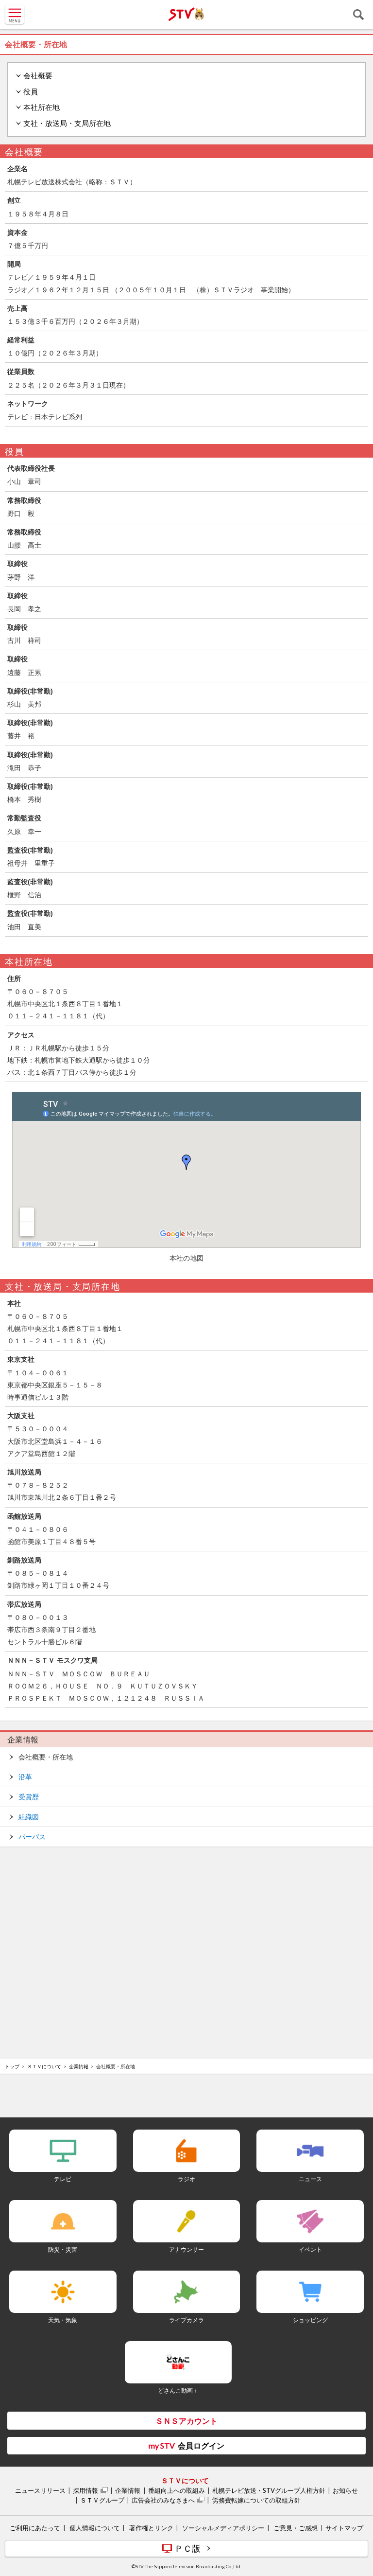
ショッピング (310, 2320)
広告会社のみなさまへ (163, 2500)
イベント (310, 2249)
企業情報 (23, 1740)
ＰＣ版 (187, 2548)
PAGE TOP (356, 2511)
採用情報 (85, 2490)
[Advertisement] (186, 1881)
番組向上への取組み (177, 2490)
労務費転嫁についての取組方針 (256, 2500)
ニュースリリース (40, 2490)
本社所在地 (42, 107)
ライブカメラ (186, 2320)
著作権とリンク (151, 2528)
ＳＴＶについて (44, 2066)
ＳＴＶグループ (102, 2500)
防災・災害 (63, 2249)
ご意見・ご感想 (296, 2528)
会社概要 (38, 76)
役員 (31, 92)
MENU (15, 15)
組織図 (29, 1817)
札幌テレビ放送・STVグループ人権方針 (269, 2490)
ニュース (310, 2179)
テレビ (63, 2179)
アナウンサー (186, 2249)
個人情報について (95, 2528)
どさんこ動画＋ (178, 2390)
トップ (12, 2066)
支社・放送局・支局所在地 (67, 123)
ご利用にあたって (35, 2528)
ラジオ (186, 2179)
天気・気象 (63, 2320)
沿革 (25, 1777)
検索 (358, 15)
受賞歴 (29, 1797)
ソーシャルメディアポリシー (223, 2528)
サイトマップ (344, 2528)
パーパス (32, 1837)
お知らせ (345, 2490)
